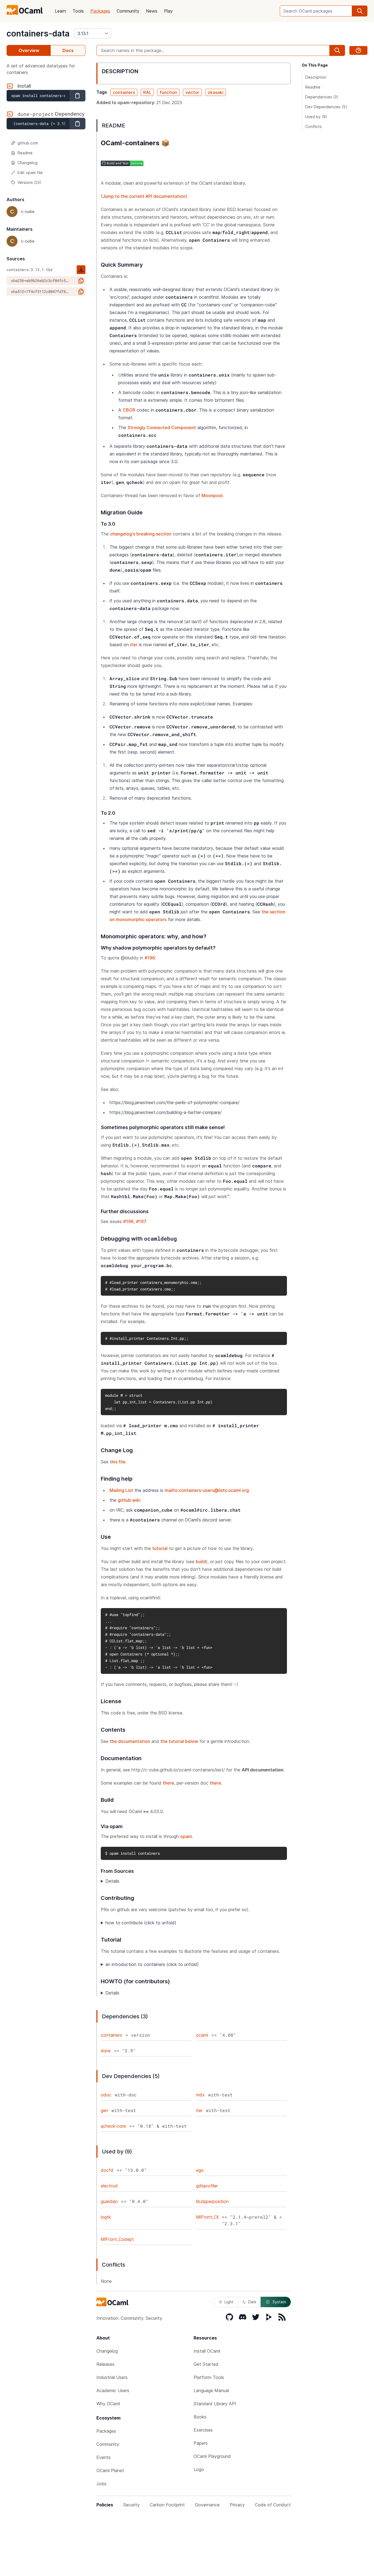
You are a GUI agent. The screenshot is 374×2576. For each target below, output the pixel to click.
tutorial (160, 1548)
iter (134, 645)
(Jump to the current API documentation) (144, 196)
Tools (78, 11)
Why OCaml (108, 2404)
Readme (25, 153)
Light (229, 2302)
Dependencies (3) (322, 97)
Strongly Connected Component (162, 428)
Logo (199, 2469)
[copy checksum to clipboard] (81, 281)
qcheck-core (113, 2126)
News (152, 11)
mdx (200, 2095)
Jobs (101, 2484)
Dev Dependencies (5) (326, 107)
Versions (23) (29, 182)
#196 (150, 958)
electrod (109, 2186)
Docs (68, 50)
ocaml (202, 2035)
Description (316, 77)
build (201, 1561)
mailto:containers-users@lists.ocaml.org (207, 1490)
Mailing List (121, 1490)
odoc (106, 2095)
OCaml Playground (212, 2456)
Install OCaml (207, 2351)
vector (192, 92)
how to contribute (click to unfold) (141, 1923)
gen (104, 2110)
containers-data (38, 33)
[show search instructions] (358, 50)
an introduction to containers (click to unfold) (152, 1964)
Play (168, 11)
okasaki (215, 92)
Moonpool (212, 495)
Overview (29, 50)
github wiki (129, 1500)
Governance (207, 2505)
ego (200, 2170)
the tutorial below (179, 1741)
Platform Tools (209, 2377)
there (168, 1783)
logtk (106, 2217)
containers (124, 92)
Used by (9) (316, 117)
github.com (28, 143)
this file (118, 1462)
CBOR (129, 410)
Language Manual (211, 2390)
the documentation (130, 1741)
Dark (252, 2302)
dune (106, 2051)
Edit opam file (30, 173)
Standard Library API (215, 2404)
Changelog (28, 163)
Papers (201, 2443)
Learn (60, 11)
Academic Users (113, 2390)
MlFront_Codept (117, 2239)
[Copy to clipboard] (77, 96)
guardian (109, 2201)
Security (131, 2505)
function (168, 92)
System (279, 2302)
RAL (147, 92)
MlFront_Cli (207, 2217)
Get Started (206, 2364)
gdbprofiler (207, 2186)
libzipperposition (212, 2201)
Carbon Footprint (167, 2505)
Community (128, 11)
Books (200, 2417)
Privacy (237, 2505)
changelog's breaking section (141, 534)
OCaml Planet (110, 2470)
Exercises (203, 2430)
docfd (107, 2170)
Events (103, 2457)
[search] (360, 11)
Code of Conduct (273, 2505)
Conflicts (313, 126)
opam (186, 1836)
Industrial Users (112, 2377)
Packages (100, 11)
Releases (105, 2364)
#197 (141, 1221)
